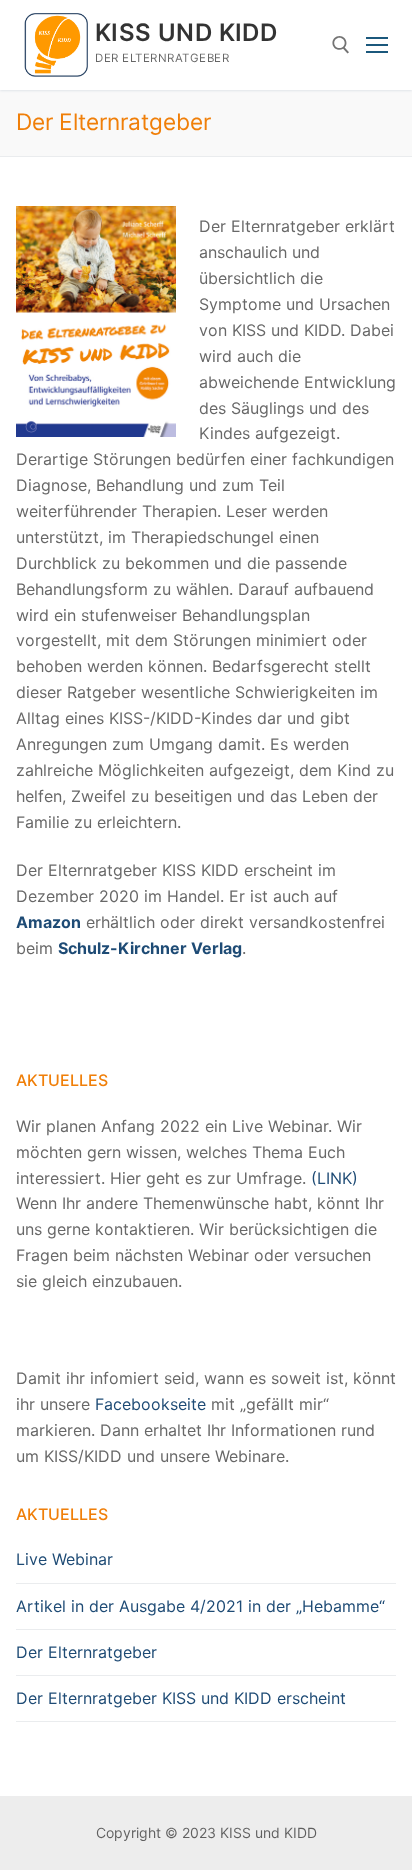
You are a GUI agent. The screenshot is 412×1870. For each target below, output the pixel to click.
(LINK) (334, 1178)
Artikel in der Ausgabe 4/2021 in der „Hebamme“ (200, 1606)
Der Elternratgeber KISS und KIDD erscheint (181, 1698)
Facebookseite (150, 1404)
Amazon (48, 922)
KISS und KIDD (186, 32)
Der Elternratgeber (86, 1652)
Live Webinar (64, 1559)
